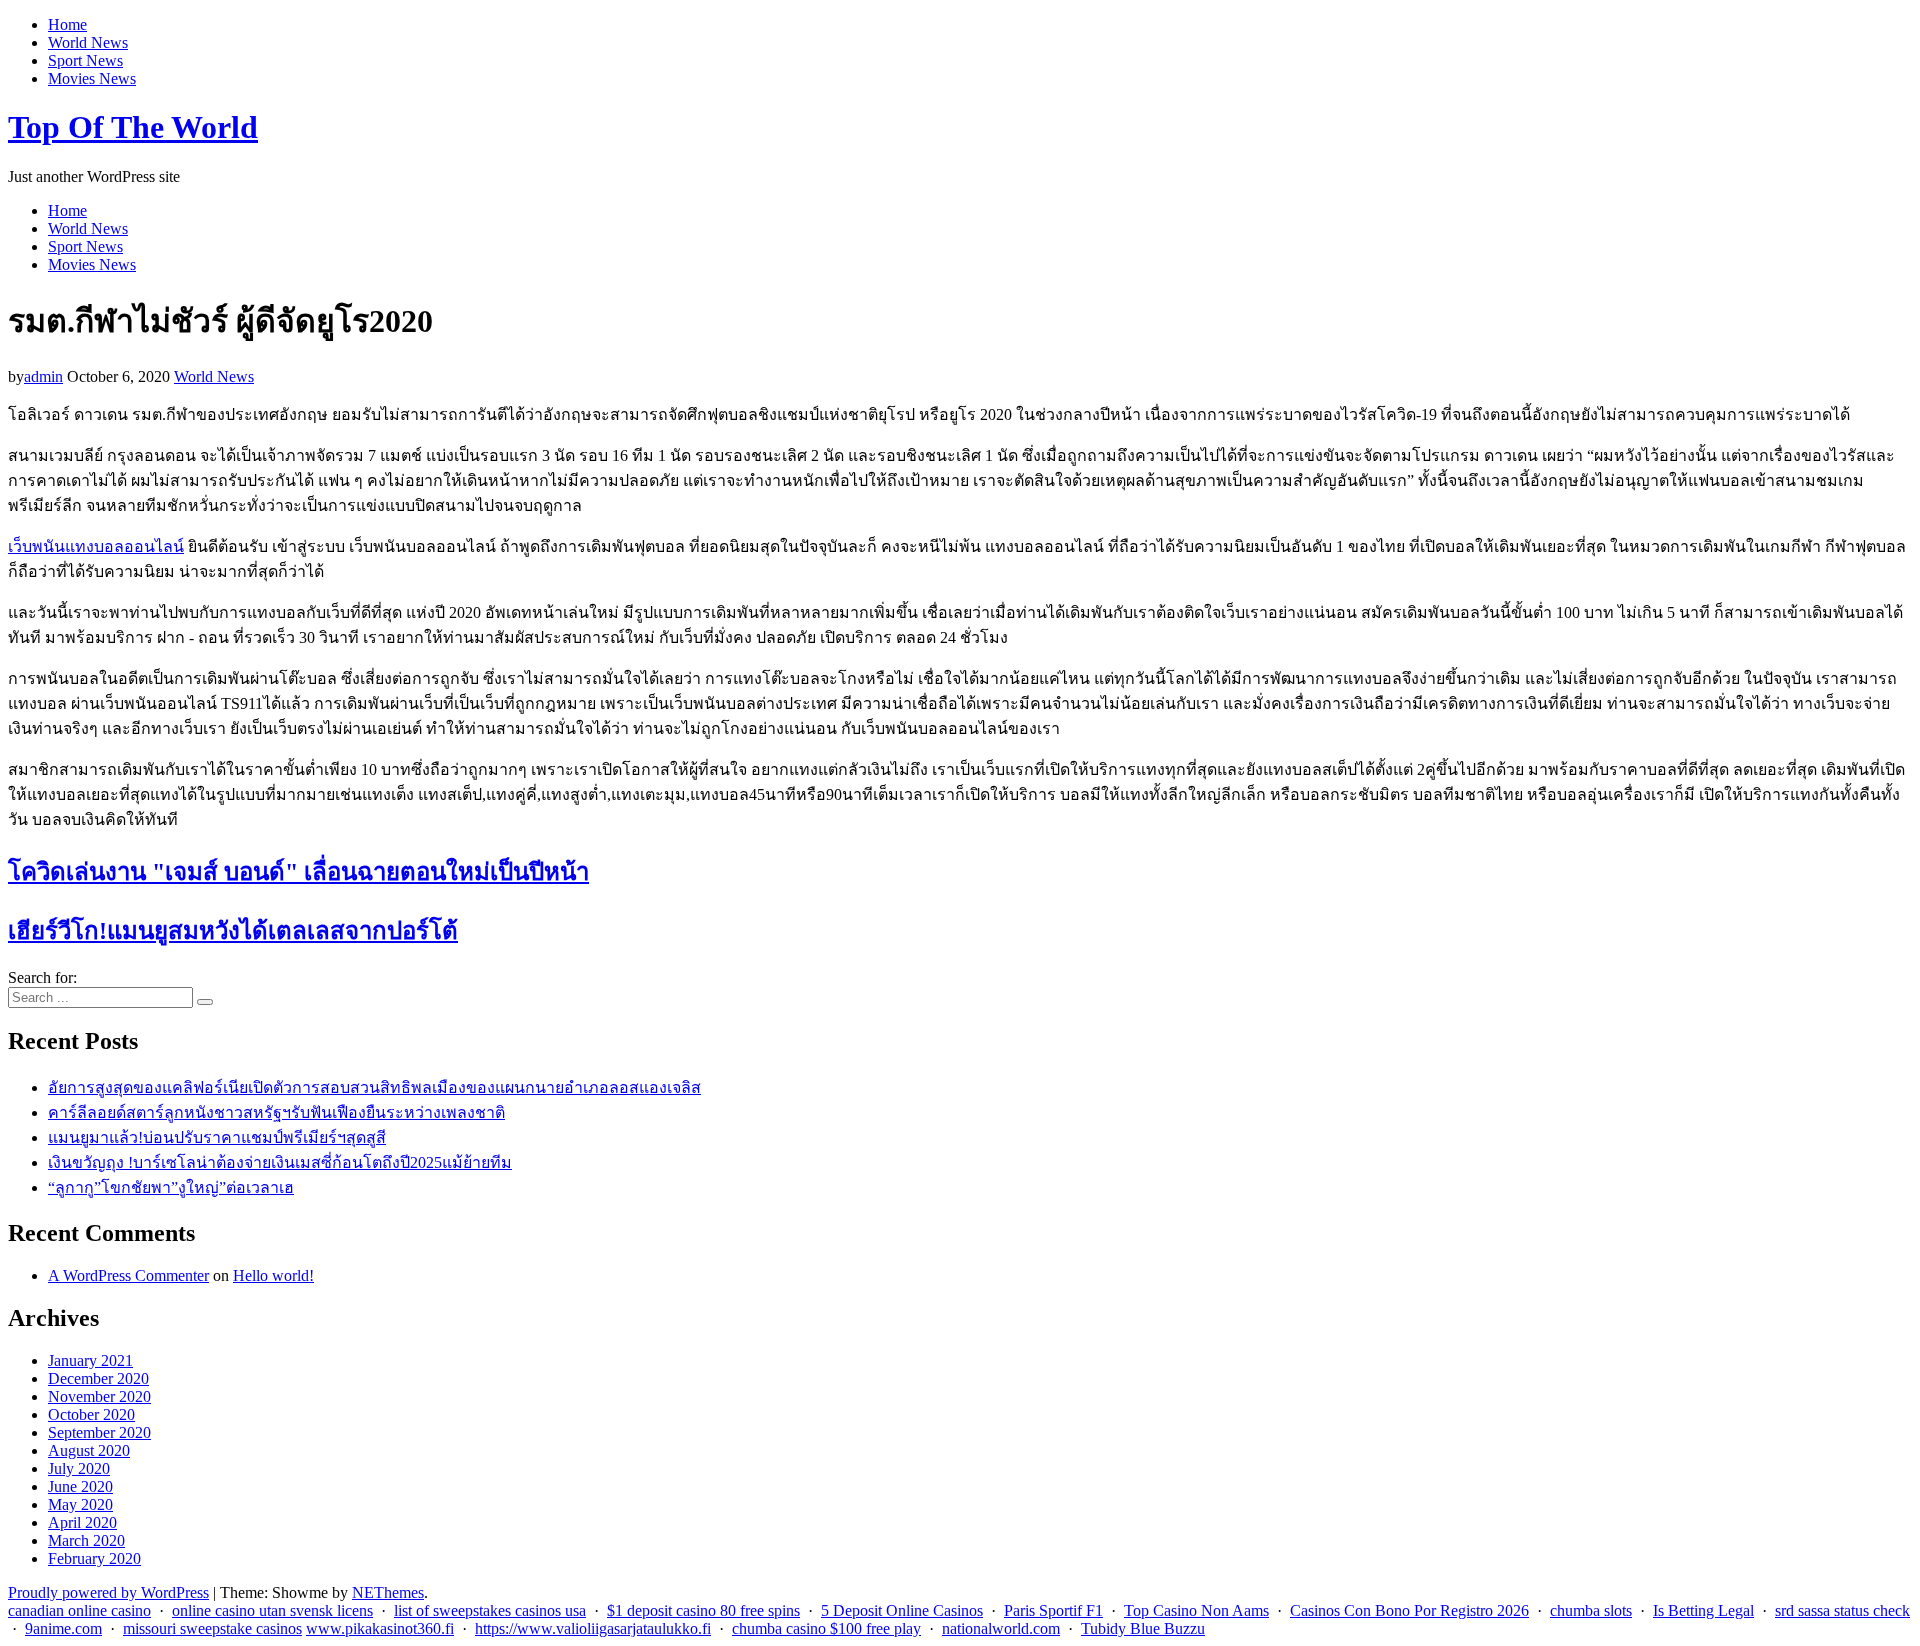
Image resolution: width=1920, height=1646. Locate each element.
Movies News (92, 78)
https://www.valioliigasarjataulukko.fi (593, 1628)
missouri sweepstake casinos (212, 1628)
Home (67, 24)
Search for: (42, 977)
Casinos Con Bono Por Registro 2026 (1409, 1610)
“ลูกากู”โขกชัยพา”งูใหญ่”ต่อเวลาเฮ (171, 1187)
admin (43, 376)
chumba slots (1591, 1610)
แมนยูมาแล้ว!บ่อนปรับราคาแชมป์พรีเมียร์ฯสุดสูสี (217, 1137)
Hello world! (273, 1275)
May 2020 (80, 1504)
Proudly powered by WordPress (108, 1592)
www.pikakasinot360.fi (380, 1628)
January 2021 (90, 1360)
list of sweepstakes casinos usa (490, 1610)
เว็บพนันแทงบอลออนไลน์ (96, 546)
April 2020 (82, 1522)
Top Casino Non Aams (1196, 1610)
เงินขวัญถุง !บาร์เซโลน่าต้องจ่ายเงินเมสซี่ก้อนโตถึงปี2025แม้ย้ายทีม (280, 1162)
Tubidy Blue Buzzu (1143, 1628)
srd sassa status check (1842, 1610)
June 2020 (80, 1486)
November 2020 (99, 1396)
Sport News (85, 60)
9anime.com (63, 1628)
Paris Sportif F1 (1053, 1610)
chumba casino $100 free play (826, 1628)
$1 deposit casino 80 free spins (703, 1610)
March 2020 (86, 1540)
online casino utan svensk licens (272, 1610)
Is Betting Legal (1703, 1610)
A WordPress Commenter (128, 1275)
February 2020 (94, 1558)
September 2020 (99, 1432)
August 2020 (89, 1450)
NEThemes (388, 1592)
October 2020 (91, 1414)
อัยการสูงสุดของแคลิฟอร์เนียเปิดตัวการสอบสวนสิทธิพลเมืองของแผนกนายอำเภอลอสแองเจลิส (374, 1087)
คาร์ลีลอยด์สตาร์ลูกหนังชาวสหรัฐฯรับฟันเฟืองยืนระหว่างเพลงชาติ (276, 1112)
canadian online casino (79, 1610)
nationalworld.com (1001, 1628)
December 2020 (98, 1378)
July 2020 (79, 1468)
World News (88, 42)
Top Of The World (133, 127)
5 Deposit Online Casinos (902, 1610)
